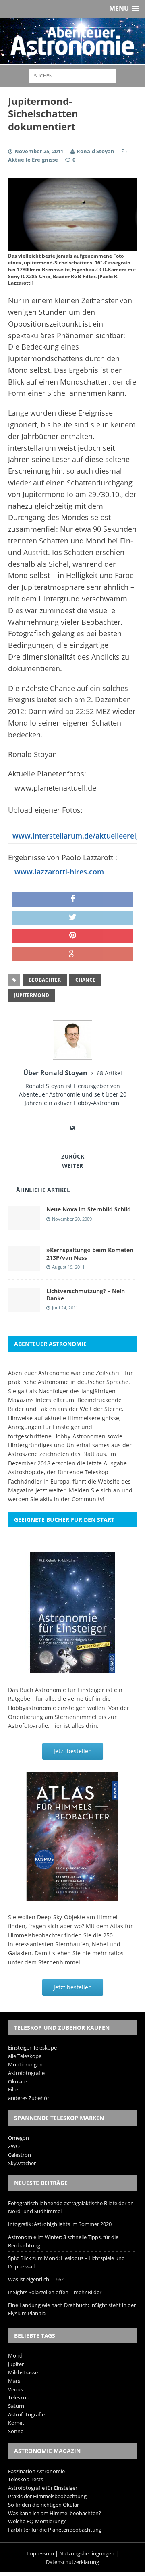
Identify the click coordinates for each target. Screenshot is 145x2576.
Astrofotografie (26, 2073)
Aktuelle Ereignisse (33, 160)
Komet (16, 2423)
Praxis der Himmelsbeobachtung (47, 2496)
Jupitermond (32, 995)
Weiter (72, 1166)
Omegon (19, 2138)
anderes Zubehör (29, 2098)
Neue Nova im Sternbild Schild (89, 1209)
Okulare (18, 2081)
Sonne (16, 2431)
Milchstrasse (23, 2372)
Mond (15, 2355)
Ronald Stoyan (95, 151)
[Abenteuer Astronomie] (72, 41)
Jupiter (16, 2364)
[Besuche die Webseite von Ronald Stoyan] (72, 1128)
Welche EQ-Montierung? (37, 2521)
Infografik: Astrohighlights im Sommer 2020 (60, 2224)
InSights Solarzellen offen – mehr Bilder (55, 2292)
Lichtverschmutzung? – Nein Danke (86, 1295)
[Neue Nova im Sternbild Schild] (24, 1225)
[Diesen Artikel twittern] (72, 918)
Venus (16, 2389)
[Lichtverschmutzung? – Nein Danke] (24, 1307)
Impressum (40, 2553)
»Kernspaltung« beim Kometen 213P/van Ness (90, 1254)
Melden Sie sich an (94, 1490)
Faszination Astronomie (36, 2471)
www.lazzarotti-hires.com (58, 872)
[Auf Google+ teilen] (72, 955)
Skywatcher (22, 2163)
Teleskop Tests (26, 2479)
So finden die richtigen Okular (43, 2505)
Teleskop (19, 2397)
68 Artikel (109, 1073)
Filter (14, 2089)
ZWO (14, 2146)
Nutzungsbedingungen (87, 2553)
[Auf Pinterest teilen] (72, 936)
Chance (85, 980)
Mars (14, 2381)
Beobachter (45, 980)
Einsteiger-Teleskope (32, 2047)
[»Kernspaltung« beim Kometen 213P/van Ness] (24, 1266)
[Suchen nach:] (73, 75)
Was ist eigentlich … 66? (36, 2279)
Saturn (16, 2406)
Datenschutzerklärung (72, 2562)
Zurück (73, 1156)
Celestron (20, 2155)
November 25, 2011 (39, 151)
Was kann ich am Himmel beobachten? (55, 2513)
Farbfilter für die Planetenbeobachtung (55, 2530)
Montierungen (25, 2064)
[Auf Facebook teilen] (72, 899)
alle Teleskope (25, 2056)
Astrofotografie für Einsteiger (43, 2488)
